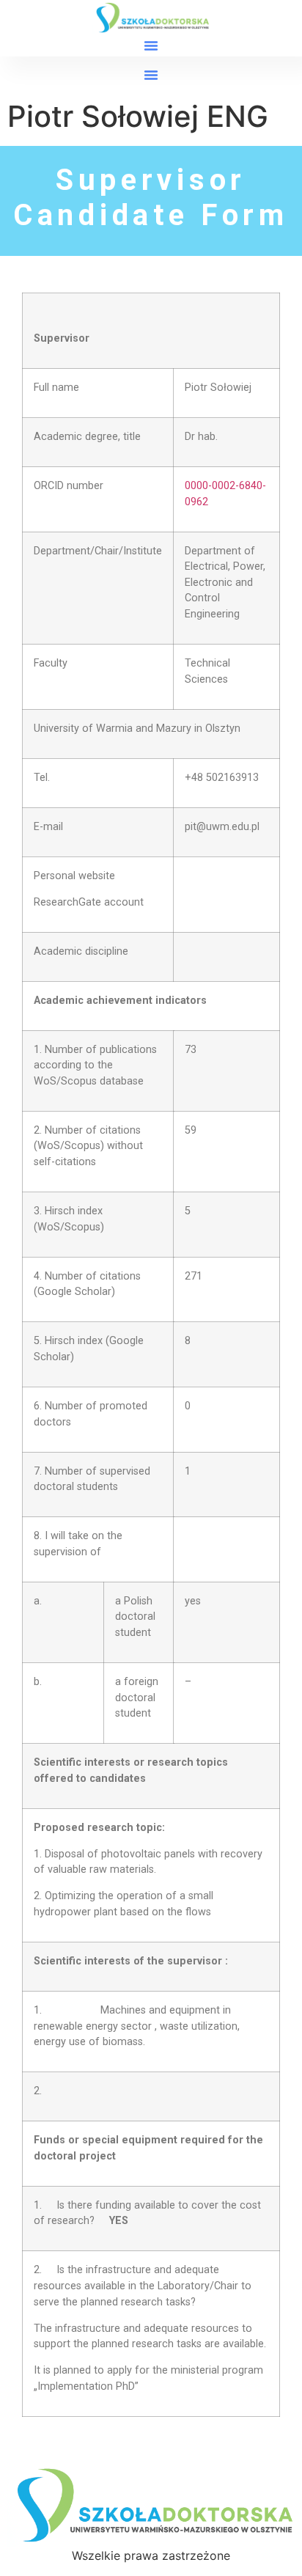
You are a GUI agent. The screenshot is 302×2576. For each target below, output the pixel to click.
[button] (151, 45)
